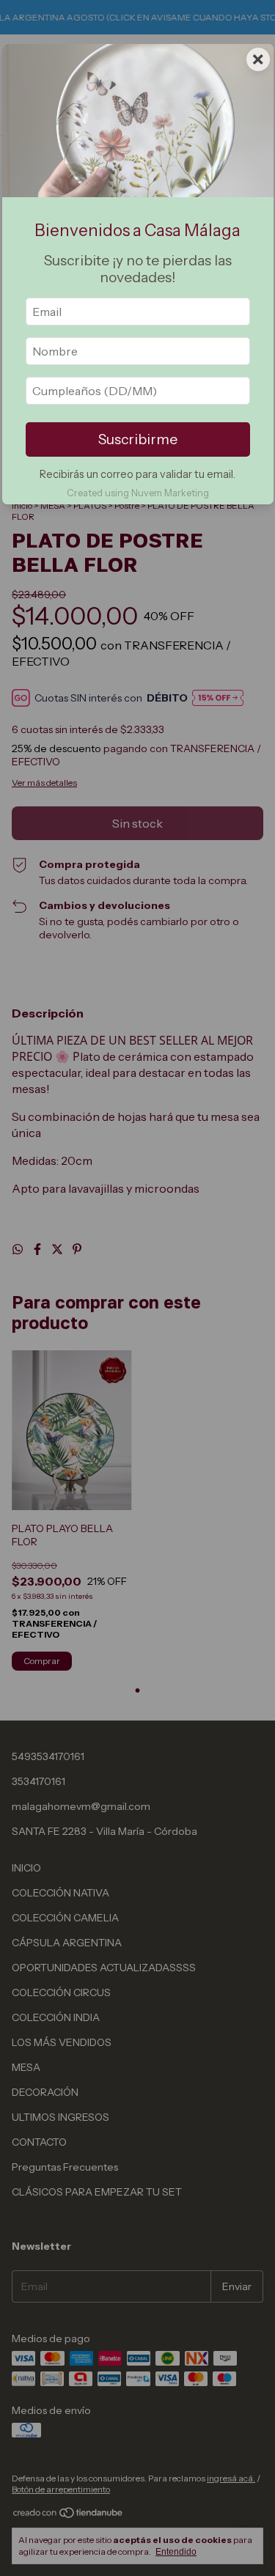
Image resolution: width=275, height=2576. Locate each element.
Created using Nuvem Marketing (138, 493)
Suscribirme (138, 439)
